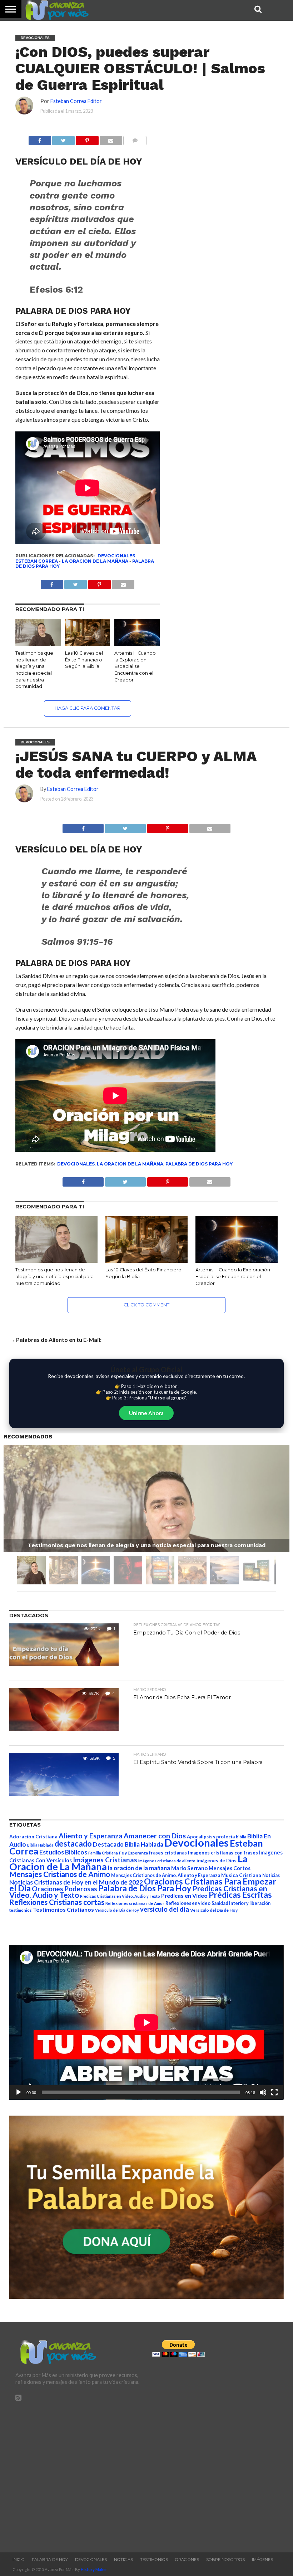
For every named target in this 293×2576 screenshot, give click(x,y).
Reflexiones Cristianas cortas (57, 1902)
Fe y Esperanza (133, 1853)
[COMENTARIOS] (135, 139)
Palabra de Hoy (50, 2560)
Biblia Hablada (40, 1845)
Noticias (271, 1875)
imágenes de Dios (217, 1861)
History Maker (94, 2569)
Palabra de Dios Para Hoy (199, 1164)
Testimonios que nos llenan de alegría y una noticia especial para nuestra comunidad (54, 1276)
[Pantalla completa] (274, 2092)
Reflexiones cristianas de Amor (135, 1903)
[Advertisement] (78, 2474)
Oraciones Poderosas (64, 1889)
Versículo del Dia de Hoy (117, 1910)
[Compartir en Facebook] (40, 139)
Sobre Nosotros (225, 2560)
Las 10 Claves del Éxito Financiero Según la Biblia (84, 660)
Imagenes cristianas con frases (223, 1853)
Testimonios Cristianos (63, 1909)
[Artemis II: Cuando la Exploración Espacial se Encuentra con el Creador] (137, 644)
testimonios (21, 1910)
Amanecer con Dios (155, 1836)
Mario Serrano (189, 1868)
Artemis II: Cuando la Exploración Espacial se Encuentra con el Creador (135, 666)
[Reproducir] (19, 2092)
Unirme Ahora (146, 1413)
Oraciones (187, 2560)
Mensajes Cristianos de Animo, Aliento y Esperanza (166, 1875)
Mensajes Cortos (230, 1868)
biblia (241, 1837)
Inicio (19, 2560)
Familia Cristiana (103, 1853)
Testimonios (154, 2560)
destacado (73, 1844)
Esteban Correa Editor (76, 101)
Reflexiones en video (188, 1903)
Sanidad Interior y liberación (241, 1903)
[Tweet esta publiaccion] (76, 583)
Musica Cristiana (241, 1875)
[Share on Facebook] (83, 827)
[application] (146, 2023)
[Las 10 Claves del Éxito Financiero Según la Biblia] (88, 644)
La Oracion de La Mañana (95, 561)
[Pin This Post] (167, 827)
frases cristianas (168, 1853)
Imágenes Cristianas (105, 1860)
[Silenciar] (263, 2092)
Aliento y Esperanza (91, 1836)
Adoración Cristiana (33, 1837)
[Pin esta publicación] (87, 139)
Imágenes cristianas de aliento (167, 1861)
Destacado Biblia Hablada (128, 1844)
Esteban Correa (37, 561)
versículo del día (165, 1909)
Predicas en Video (184, 1895)
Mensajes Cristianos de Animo (60, 1874)
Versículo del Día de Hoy (214, 1910)
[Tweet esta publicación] (63, 139)
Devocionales (116, 556)
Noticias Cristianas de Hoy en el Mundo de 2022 (76, 1882)
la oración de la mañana (139, 1868)
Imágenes (262, 2560)
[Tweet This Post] (125, 827)
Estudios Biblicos (63, 1852)
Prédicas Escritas (240, 1895)
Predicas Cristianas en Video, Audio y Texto (120, 1896)
